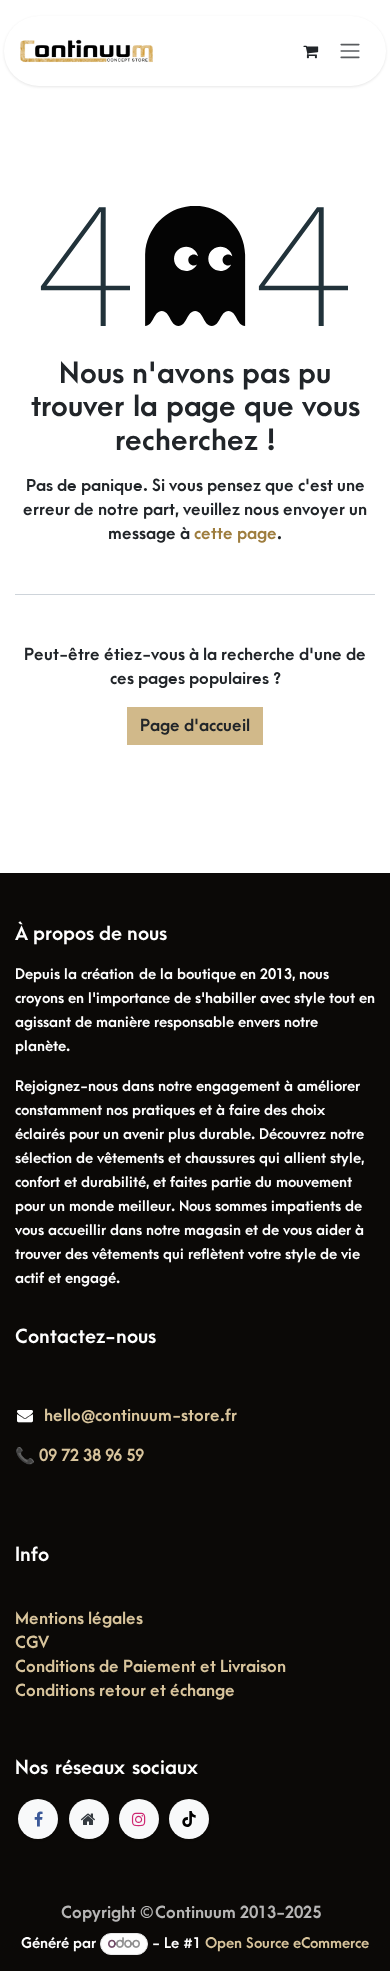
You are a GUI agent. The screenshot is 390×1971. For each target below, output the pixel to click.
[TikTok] (189, 1819)
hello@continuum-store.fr (140, 1416)
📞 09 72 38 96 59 (79, 1456)
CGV (32, 1643)
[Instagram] (139, 1819)
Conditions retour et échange (125, 1691)
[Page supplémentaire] (89, 1819)
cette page (235, 534)
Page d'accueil (195, 726)
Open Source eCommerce (287, 1943)
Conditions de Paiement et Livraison (150, 1667)
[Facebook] (38, 1819)
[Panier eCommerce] (310, 51)
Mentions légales (79, 1619)
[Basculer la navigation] (350, 51)
